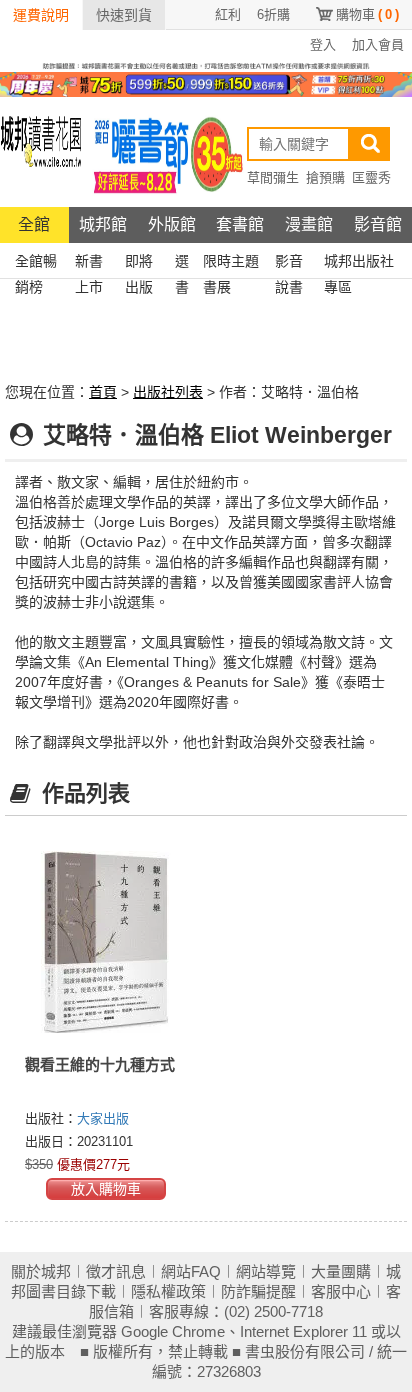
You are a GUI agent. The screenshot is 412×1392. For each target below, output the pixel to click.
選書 (182, 263)
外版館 (172, 224)
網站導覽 (266, 1271)
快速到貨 (124, 15)
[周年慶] (206, 83)
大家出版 (103, 1118)
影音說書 (289, 263)
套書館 (240, 224)
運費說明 (41, 15)
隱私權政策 (168, 1291)
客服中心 (341, 1291)
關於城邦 (41, 1271)
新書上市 (89, 263)
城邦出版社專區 (359, 263)
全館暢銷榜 (36, 263)
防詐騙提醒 (258, 1291)
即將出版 (139, 263)
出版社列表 (168, 392)
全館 (34, 224)
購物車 (367, 14)
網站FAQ (191, 1271)
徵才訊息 (116, 1271)
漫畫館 (309, 224)
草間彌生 (273, 177)
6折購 (273, 14)
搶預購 (325, 177)
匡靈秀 (371, 177)
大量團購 (341, 1271)
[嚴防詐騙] (206, 65)
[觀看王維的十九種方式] (105, 942)
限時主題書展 (231, 263)
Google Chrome (173, 1331)
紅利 (228, 14)
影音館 (378, 224)
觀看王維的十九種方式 (100, 1064)
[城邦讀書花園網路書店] (41, 151)
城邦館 (103, 224)
